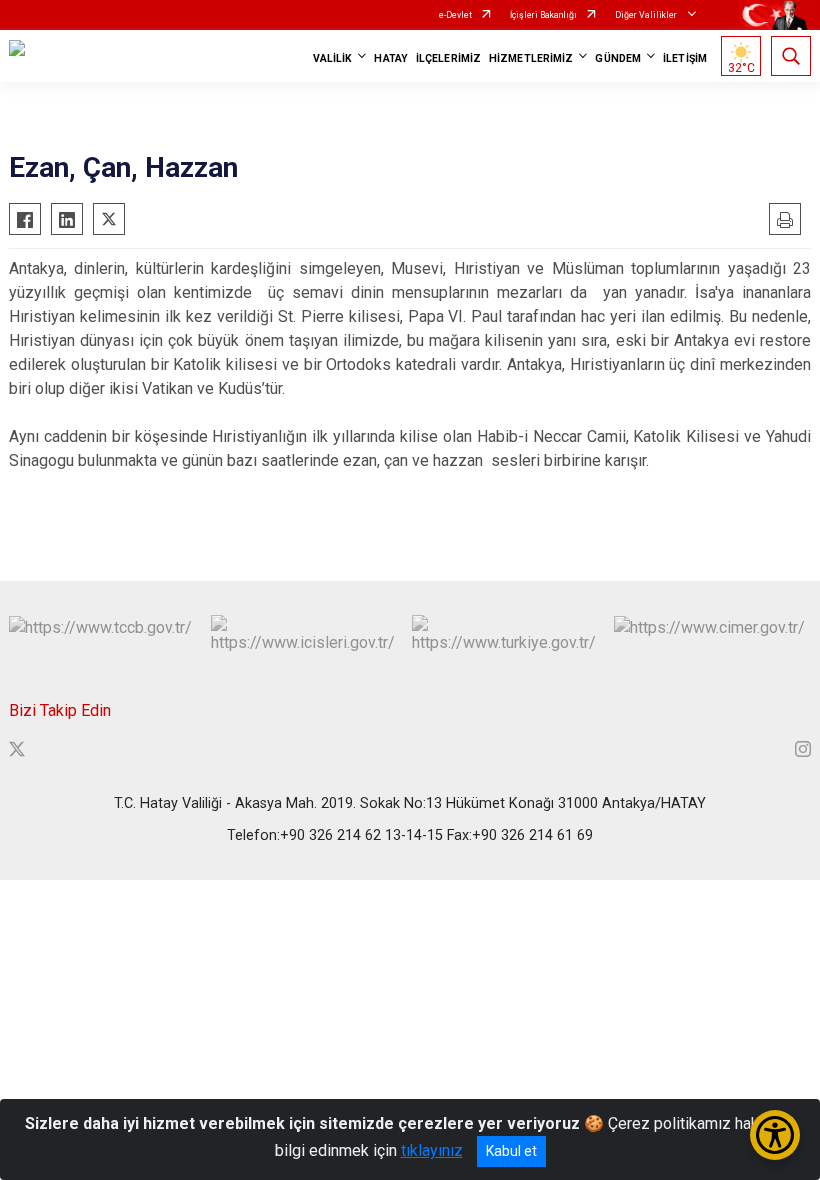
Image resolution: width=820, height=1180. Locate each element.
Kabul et (511, 1151)
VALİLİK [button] (333, 58)
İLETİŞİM (685, 58)
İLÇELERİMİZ (448, 58)
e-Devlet (455, 15)
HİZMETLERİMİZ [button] (531, 58)
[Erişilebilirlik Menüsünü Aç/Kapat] (775, 1135)
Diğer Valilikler (647, 15)
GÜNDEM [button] (618, 58)
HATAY (391, 58)
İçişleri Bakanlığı (543, 15)
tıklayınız (432, 1150)
